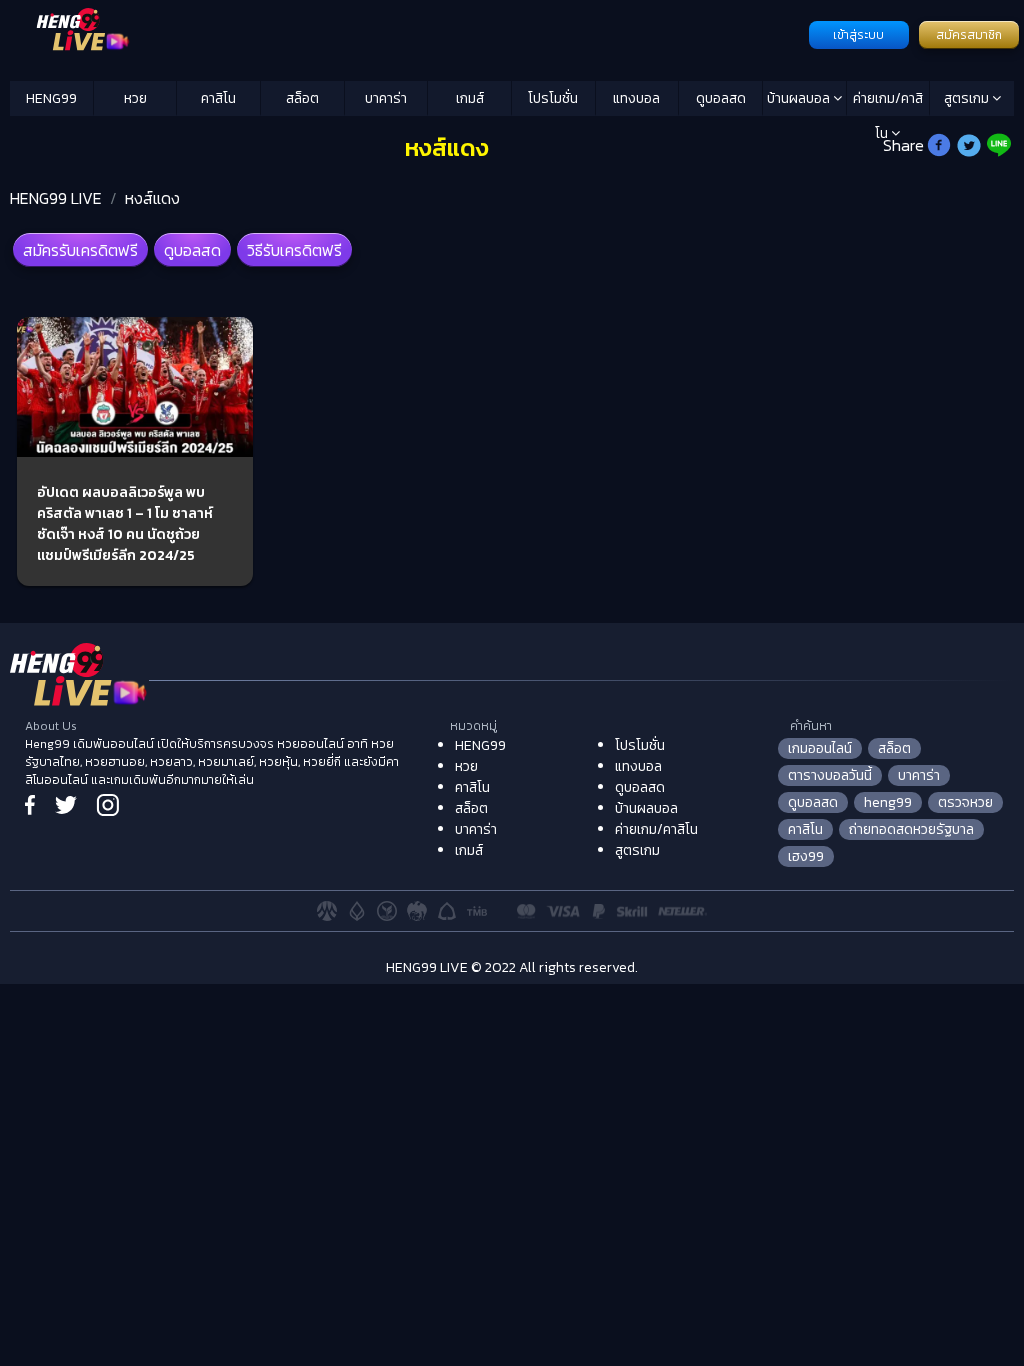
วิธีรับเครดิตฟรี (294, 250)
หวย (135, 98)
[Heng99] (407, 33)
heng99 (888, 802)
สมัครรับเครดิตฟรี (80, 250)
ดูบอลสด (721, 98)
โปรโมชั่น (553, 98)
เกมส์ (470, 98)
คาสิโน (218, 98)
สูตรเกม (968, 98)
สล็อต (302, 98)
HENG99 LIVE (56, 198)
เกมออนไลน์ (820, 748)
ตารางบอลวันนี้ (830, 775)
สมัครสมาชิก (969, 35)
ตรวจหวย (965, 802)
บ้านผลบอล (800, 98)
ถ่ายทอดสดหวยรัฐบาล (911, 829)
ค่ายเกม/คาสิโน (888, 102)
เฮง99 (806, 856)
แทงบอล (636, 98)
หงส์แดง (152, 198)
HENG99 (51, 98)
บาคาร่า (386, 98)
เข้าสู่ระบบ (858, 35)
